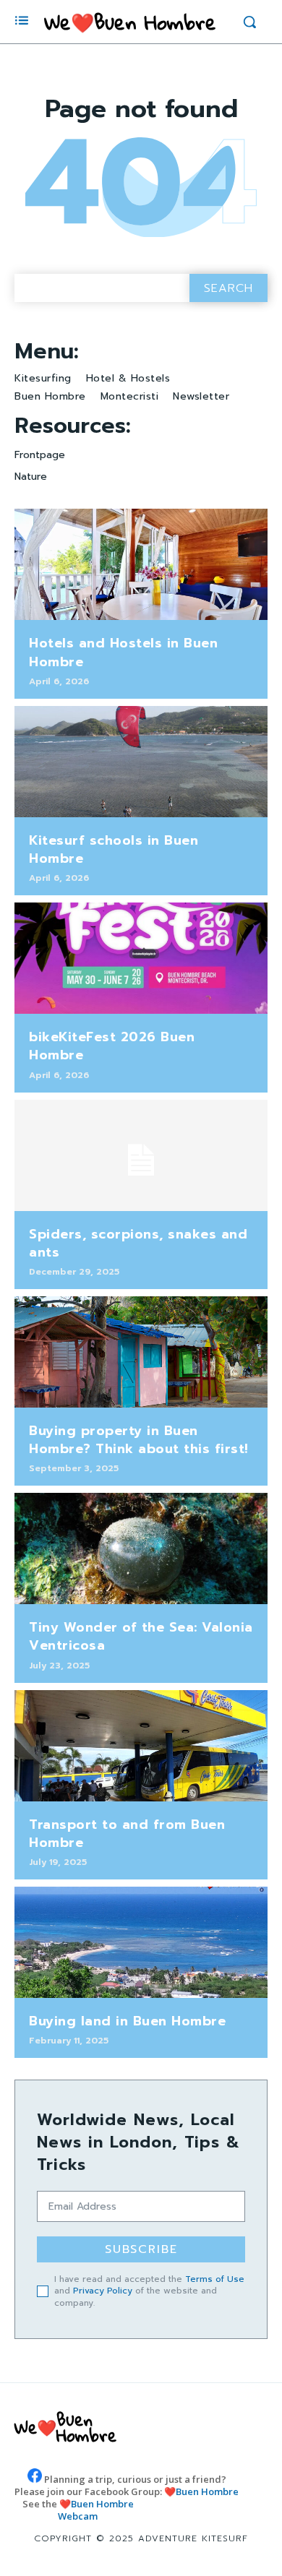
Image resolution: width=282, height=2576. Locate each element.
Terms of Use (215, 2279)
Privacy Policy (103, 2291)
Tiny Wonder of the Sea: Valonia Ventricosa (141, 1636)
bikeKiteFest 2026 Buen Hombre (112, 1046)
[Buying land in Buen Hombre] (141, 1942)
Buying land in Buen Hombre (127, 2021)
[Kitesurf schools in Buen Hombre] (141, 762)
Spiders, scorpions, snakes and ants (138, 1243)
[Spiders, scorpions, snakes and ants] (141, 1155)
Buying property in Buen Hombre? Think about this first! (139, 1440)
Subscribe (141, 2249)
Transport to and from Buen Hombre (127, 1834)
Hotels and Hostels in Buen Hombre (123, 652)
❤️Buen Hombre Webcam (96, 2510)
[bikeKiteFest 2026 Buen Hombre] (141, 958)
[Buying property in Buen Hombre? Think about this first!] (141, 1352)
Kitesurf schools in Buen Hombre (114, 849)
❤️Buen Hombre (201, 2491)
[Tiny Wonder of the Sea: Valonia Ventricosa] (141, 1548)
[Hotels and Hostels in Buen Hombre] (141, 564)
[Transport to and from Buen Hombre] (141, 1746)
